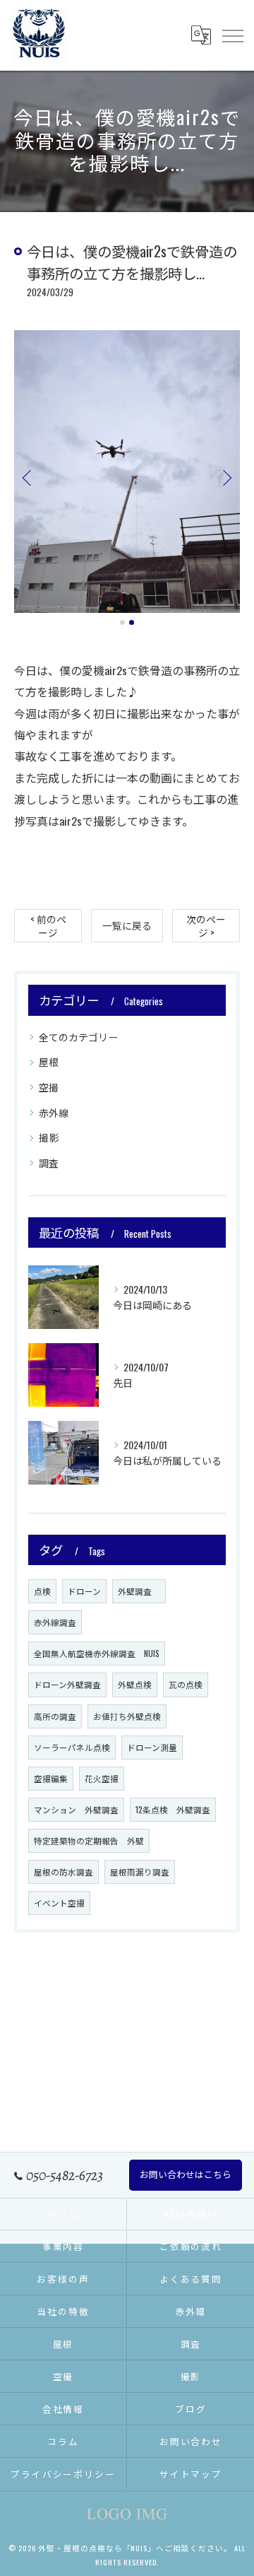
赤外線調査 (55, 1622)
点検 (42, 1591)
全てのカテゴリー (78, 1037)
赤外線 (54, 1112)
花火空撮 (102, 1778)
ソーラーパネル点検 (72, 1747)
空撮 (49, 1087)
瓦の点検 (186, 1684)
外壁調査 (139, 1591)
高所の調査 (55, 1716)
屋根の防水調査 (64, 1872)
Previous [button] (28, 477)
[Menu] (232, 35)
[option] (127, 472)
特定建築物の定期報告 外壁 (89, 1840)
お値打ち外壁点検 (127, 1716)
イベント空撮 (59, 1903)
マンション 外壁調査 (76, 1809)
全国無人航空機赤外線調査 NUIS (97, 1653)
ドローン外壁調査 (67, 1684)
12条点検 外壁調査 (173, 1809)
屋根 (49, 1061)
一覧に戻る (127, 925)
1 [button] (122, 622)
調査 (49, 1163)
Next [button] (226, 477)
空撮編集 (51, 1778)
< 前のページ (48, 926)
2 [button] (132, 622)
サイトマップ (191, 2474)
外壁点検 (135, 1684)
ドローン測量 (152, 1747)
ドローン (84, 1591)
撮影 (49, 1137)
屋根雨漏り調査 (140, 1872)
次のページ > (206, 926)
